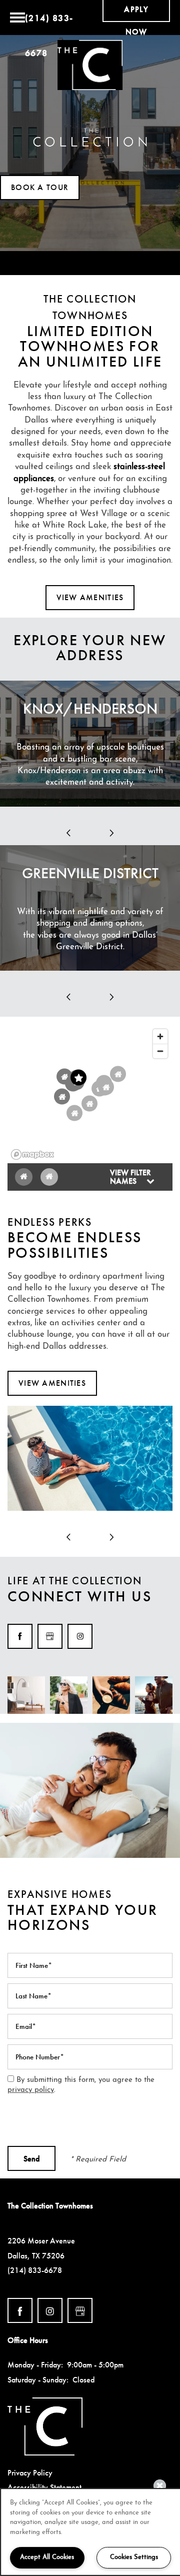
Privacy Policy (30, 2473)
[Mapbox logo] (32, 1154)
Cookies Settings (134, 2557)
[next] (111, 833)
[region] (90, 1094)
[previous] (68, 833)
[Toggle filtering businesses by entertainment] (49, 1177)
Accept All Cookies (47, 2557)
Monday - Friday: (35, 2365)
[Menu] (17, 18)
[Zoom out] (160, 1051)
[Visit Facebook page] (20, 1636)
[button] (40, 188)
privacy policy (31, 2090)
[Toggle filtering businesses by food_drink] (24, 1177)
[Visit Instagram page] (80, 1636)
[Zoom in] (160, 1036)
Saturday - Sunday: (38, 2380)
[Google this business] (50, 1636)
